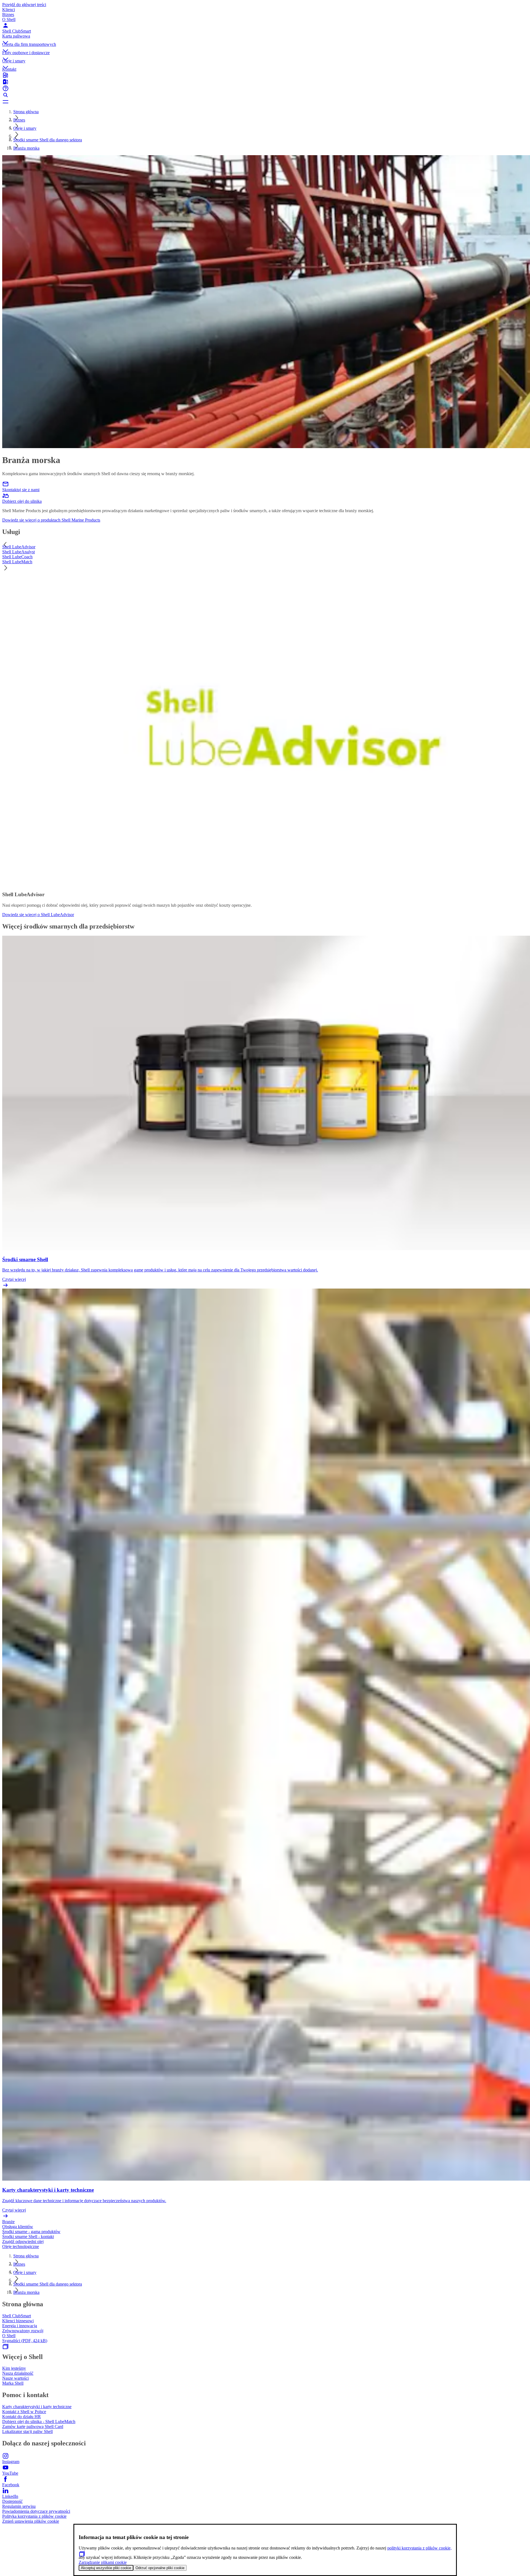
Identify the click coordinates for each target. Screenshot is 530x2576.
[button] (265, 38)
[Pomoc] (265, 88)
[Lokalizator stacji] (265, 75)
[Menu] (265, 102)
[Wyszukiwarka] (265, 95)
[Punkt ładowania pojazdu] (265, 82)
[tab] (265, 547)
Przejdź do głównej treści (24, 5)
